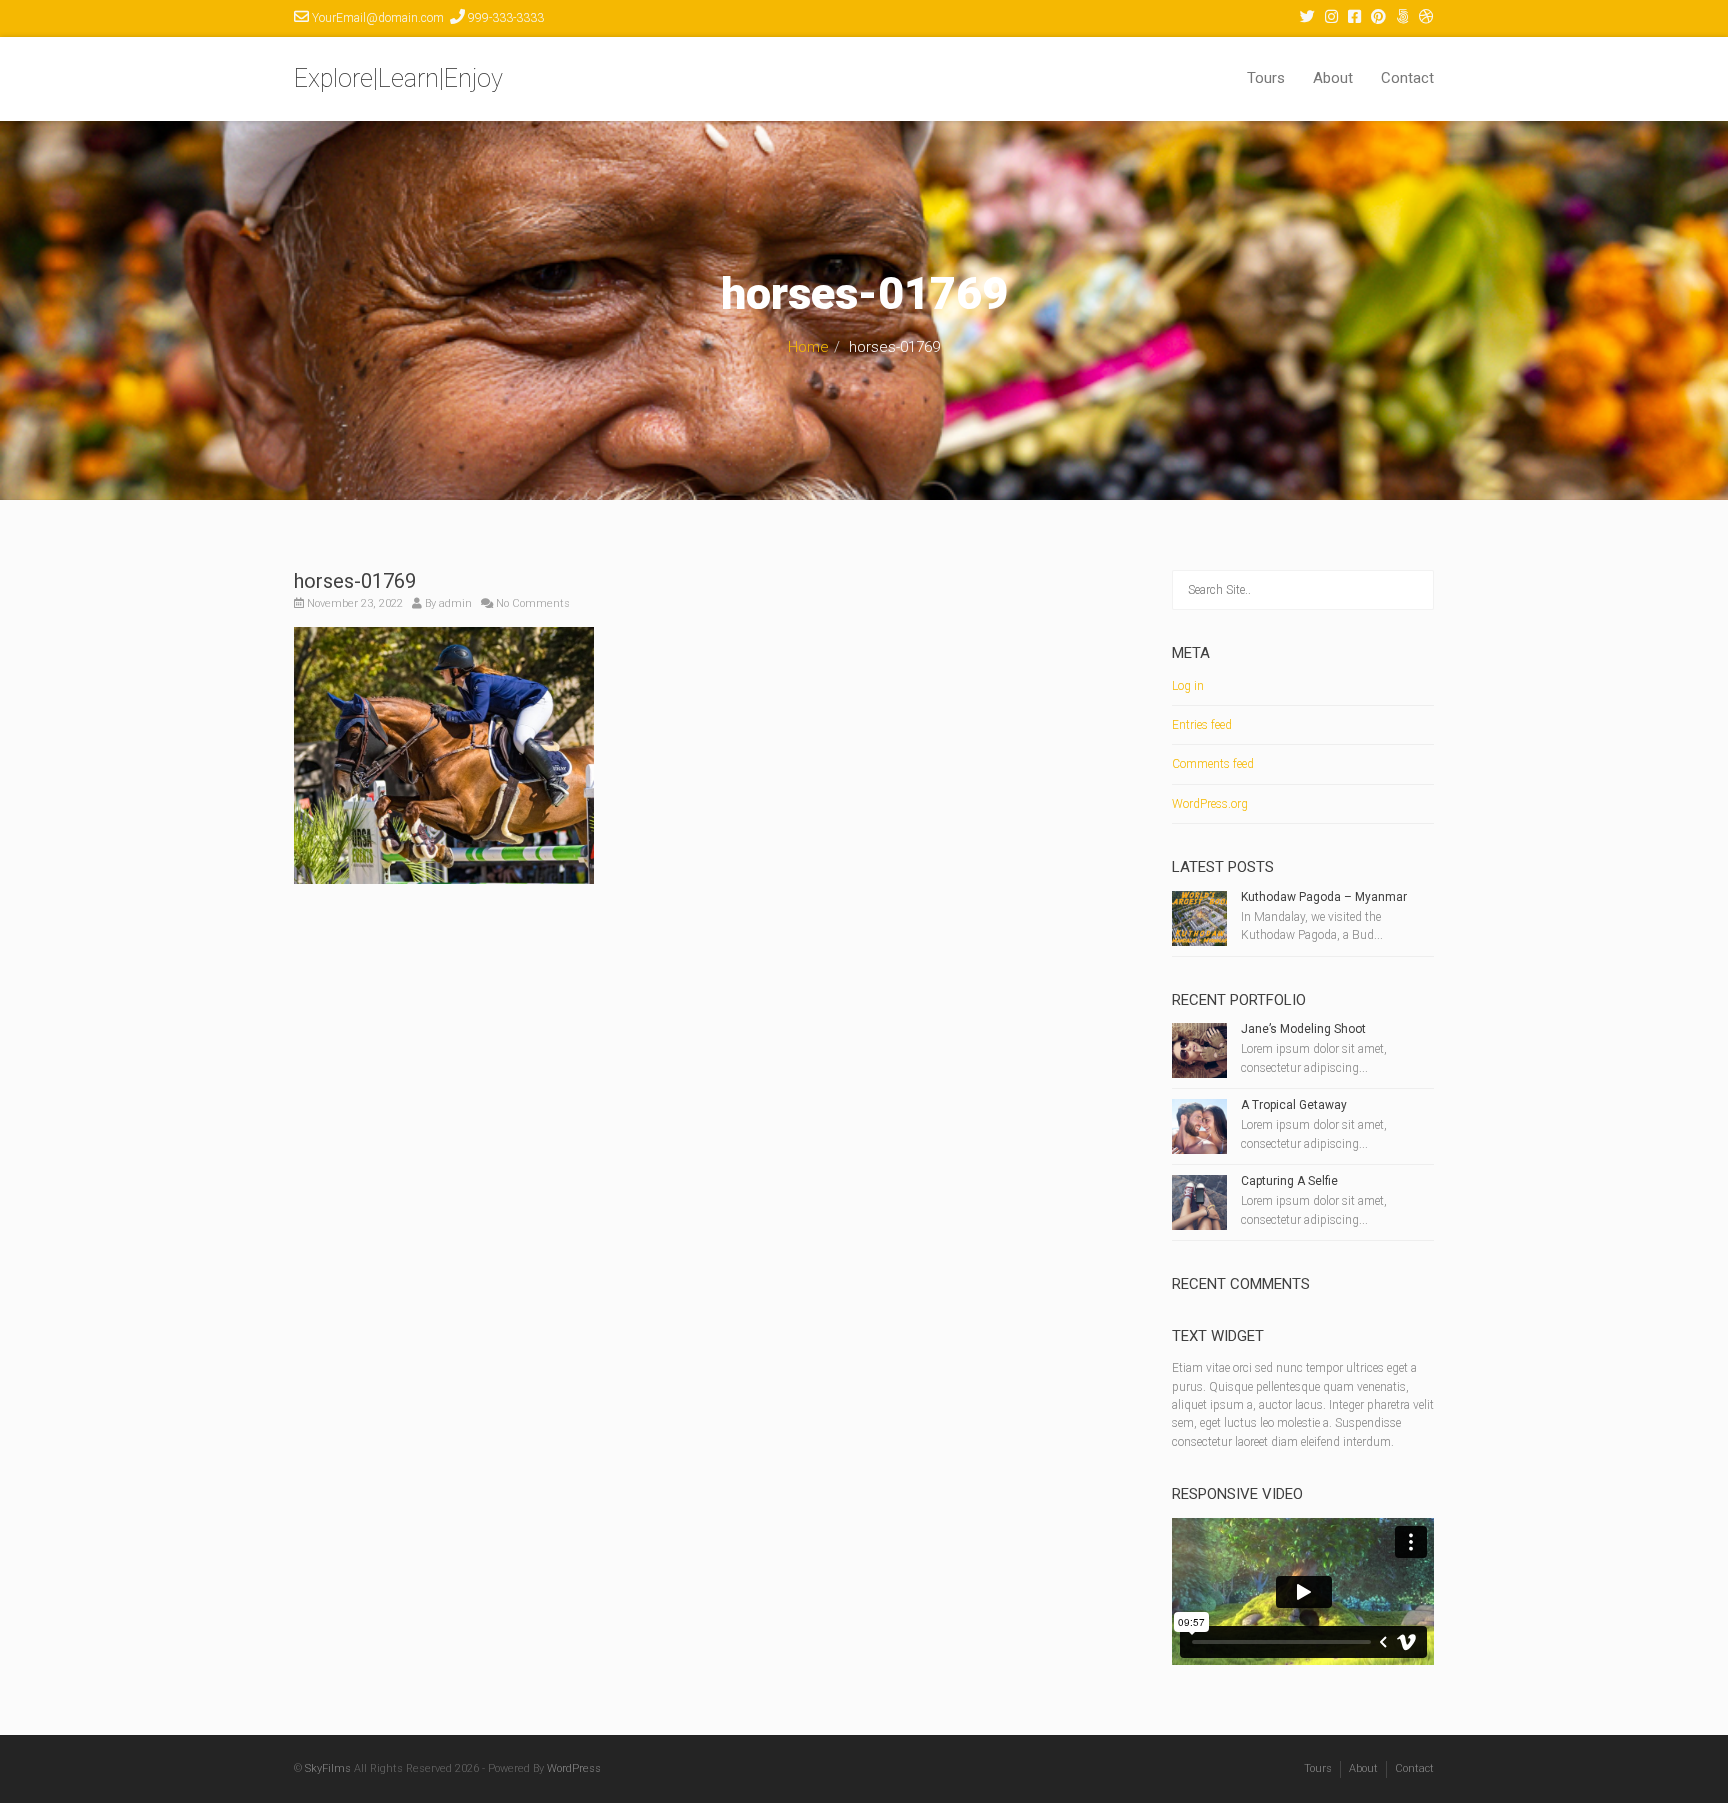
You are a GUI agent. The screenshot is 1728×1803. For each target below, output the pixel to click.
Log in (1188, 686)
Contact (1407, 78)
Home (808, 347)
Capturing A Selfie (1289, 1181)
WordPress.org (1210, 804)
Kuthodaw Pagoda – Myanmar (1324, 897)
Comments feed (1213, 764)
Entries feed (1202, 725)
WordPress (574, 1768)
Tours (1266, 78)
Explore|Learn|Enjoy (398, 78)
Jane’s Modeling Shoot (1303, 1029)
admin (455, 603)
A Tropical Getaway (1294, 1105)
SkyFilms (328, 1768)
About (1333, 78)
